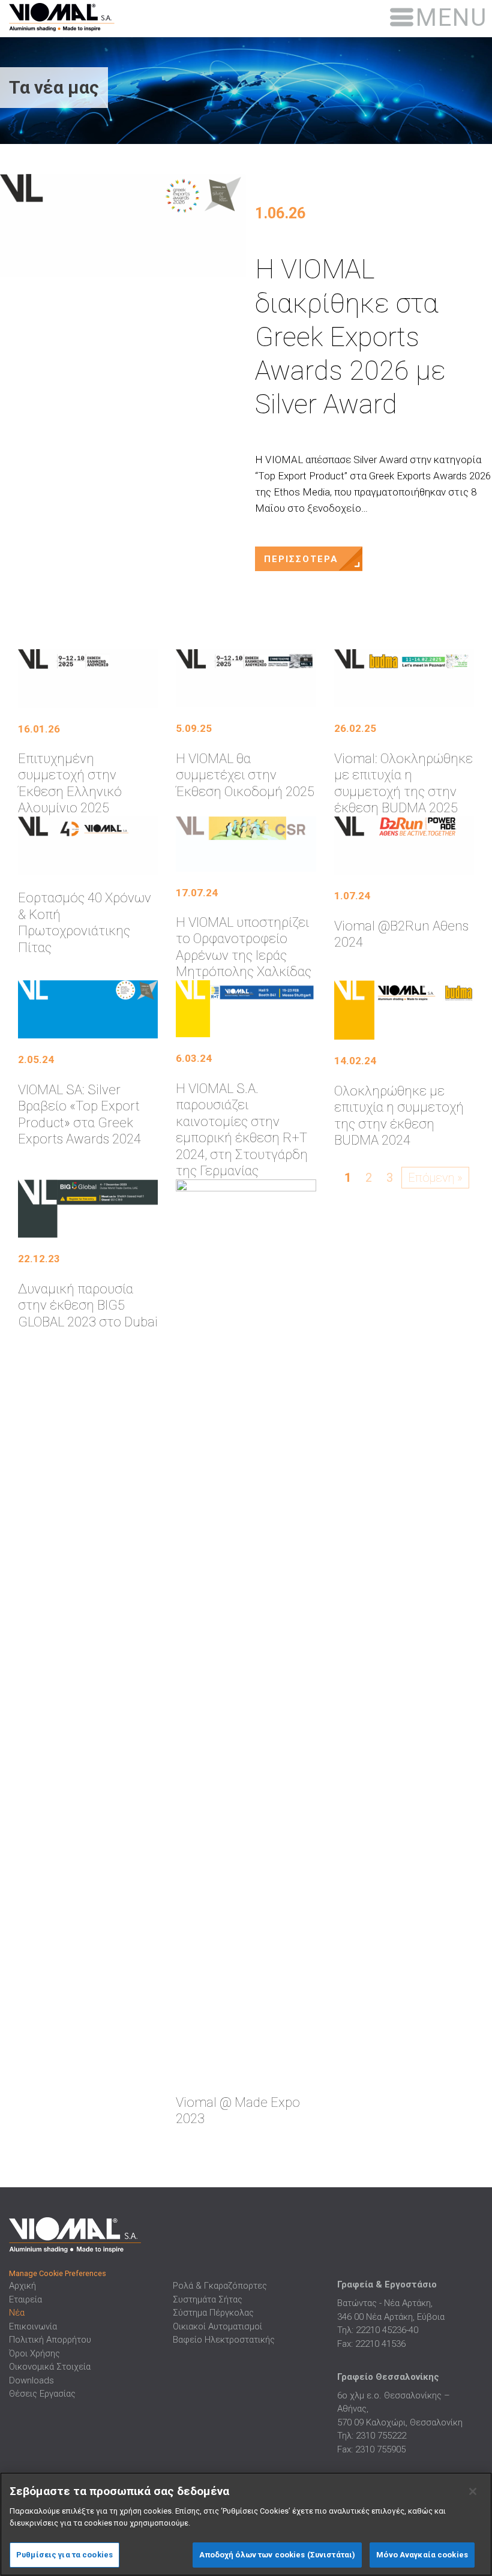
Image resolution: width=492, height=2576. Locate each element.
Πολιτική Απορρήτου (50, 2340)
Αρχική (22, 2286)
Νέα (17, 2313)
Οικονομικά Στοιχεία (50, 2367)
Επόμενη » (435, 1178)
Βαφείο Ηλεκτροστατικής (224, 2340)
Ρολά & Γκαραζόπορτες (220, 2286)
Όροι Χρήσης (34, 2353)
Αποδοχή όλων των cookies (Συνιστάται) (277, 2555)
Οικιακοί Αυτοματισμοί (217, 2326)
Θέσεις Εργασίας (42, 2394)
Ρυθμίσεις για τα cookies (64, 2555)
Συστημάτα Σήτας (208, 2299)
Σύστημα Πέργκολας (213, 2313)
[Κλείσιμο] (473, 2491)
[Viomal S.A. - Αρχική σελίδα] (80, 16)
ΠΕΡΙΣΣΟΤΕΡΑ (301, 559)
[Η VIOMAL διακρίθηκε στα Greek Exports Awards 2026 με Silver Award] (123, 226)
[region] (246, 2524)
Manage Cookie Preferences (58, 2273)
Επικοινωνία (33, 2326)
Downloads (31, 2380)
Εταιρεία (25, 2299)
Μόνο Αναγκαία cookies (422, 2555)
